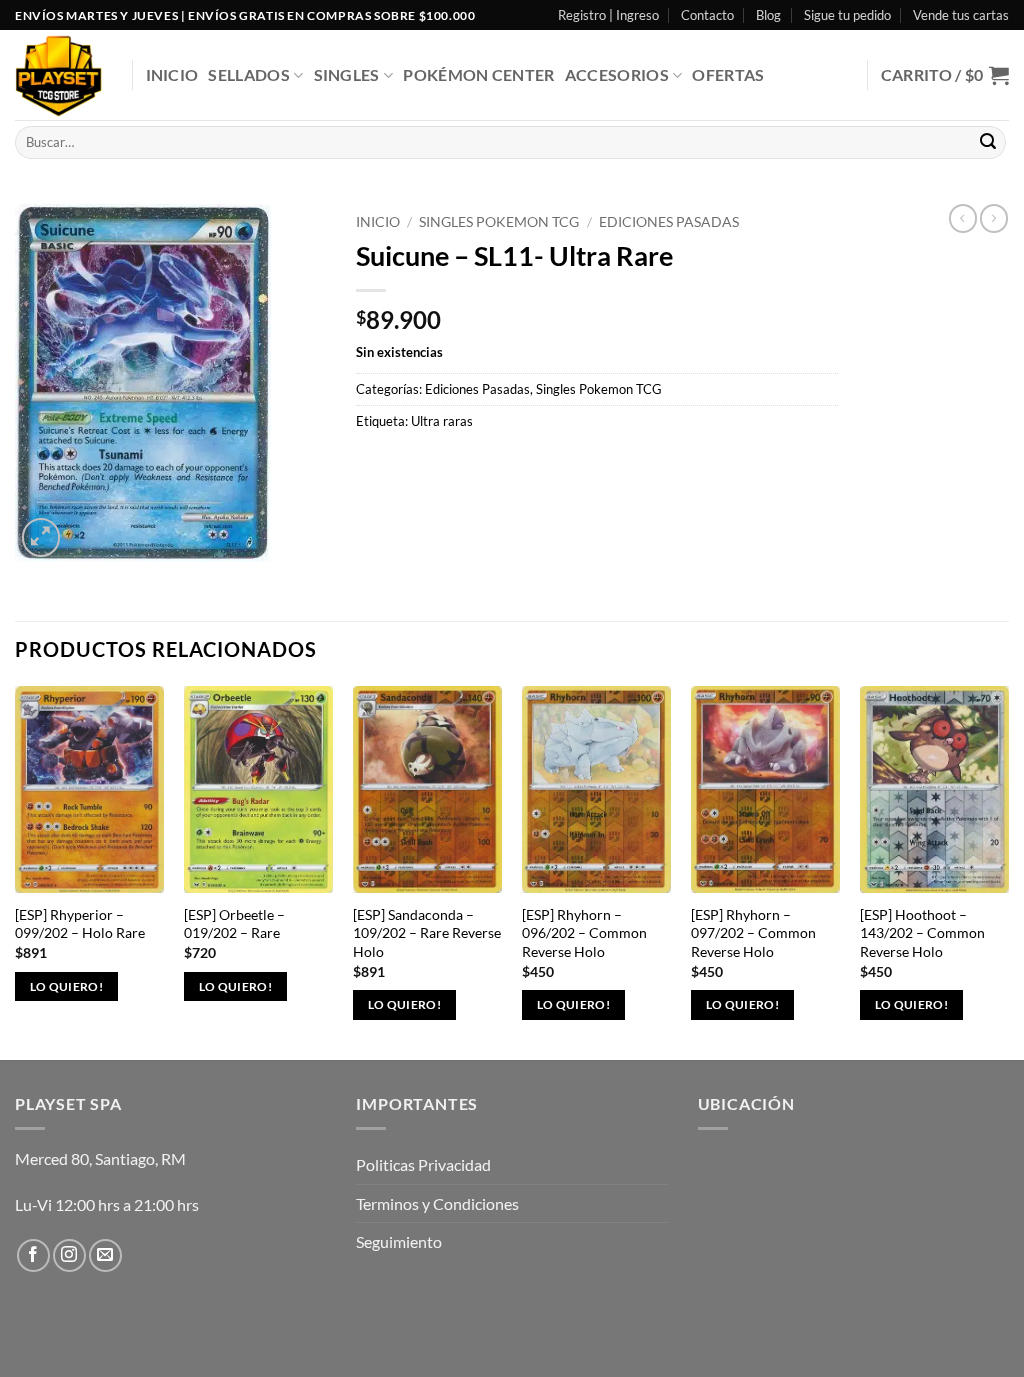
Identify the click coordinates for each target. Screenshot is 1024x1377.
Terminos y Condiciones (437, 1203)
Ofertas (728, 74)
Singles (347, 74)
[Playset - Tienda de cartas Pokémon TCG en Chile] (58, 75)
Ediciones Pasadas (669, 222)
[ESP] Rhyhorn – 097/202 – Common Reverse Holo (753, 933)
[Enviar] (988, 143)
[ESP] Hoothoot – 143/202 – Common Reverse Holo (922, 933)
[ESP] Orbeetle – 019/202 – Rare (234, 924)
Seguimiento (399, 1241)
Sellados (249, 74)
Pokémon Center (478, 74)
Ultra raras (442, 421)
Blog (768, 15)
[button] (945, 75)
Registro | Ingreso (608, 15)
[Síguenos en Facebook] (33, 1255)
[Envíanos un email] (105, 1255)
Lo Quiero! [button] (66, 986)
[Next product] (963, 218)
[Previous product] (994, 218)
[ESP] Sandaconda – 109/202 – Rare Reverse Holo (427, 933)
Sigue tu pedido (847, 15)
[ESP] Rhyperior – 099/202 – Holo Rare (80, 924)
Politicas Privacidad (423, 1164)
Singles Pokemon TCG (499, 222)
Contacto (707, 15)
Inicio (172, 74)
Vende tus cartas (961, 15)
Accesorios (617, 74)
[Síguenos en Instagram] (69, 1255)
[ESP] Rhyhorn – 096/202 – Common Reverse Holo (584, 933)
